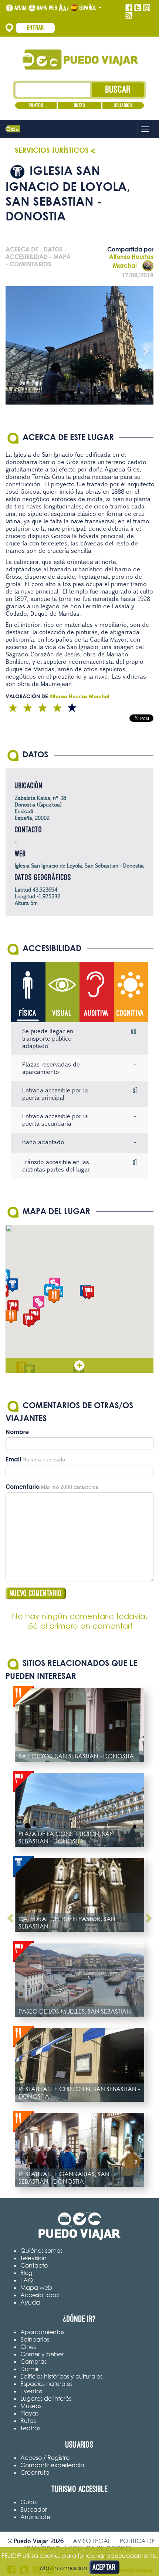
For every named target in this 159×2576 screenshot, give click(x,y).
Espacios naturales (46, 2384)
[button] (29, 1320)
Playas (29, 2413)
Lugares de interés (46, 2398)
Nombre (17, 1432)
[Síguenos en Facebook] (129, 8)
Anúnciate (35, 2517)
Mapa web (47, 8)
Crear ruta (35, 2472)
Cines (28, 2347)
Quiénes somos (41, 2251)
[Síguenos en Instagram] (147, 8)
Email (13, 1459)
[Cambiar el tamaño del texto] (64, 8)
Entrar (35, 28)
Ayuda (21, 8)
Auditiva (96, 1013)
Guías (28, 2502)
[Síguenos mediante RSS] (129, 16)
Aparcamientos (42, 2332)
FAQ (27, 2280)
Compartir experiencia (52, 2465)
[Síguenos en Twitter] (138, 8)
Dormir (30, 2369)
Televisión (33, 2258)
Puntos (36, 105)
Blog (26, 2273)
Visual (62, 1013)
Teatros (30, 2428)
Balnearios (35, 2339)
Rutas (79, 105)
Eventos (31, 2391)
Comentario (23, 1487)
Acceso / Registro (45, 2458)
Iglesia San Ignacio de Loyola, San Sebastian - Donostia (79, 866)
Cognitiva (130, 1013)
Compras (33, 2362)
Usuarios (123, 105)
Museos (31, 2406)
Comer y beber (42, 2354)
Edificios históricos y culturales (61, 2376)
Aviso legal (92, 2541)
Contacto (34, 2265)
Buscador (34, 2509)
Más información (64, 2568)
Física (28, 1013)
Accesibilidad (40, 2295)
